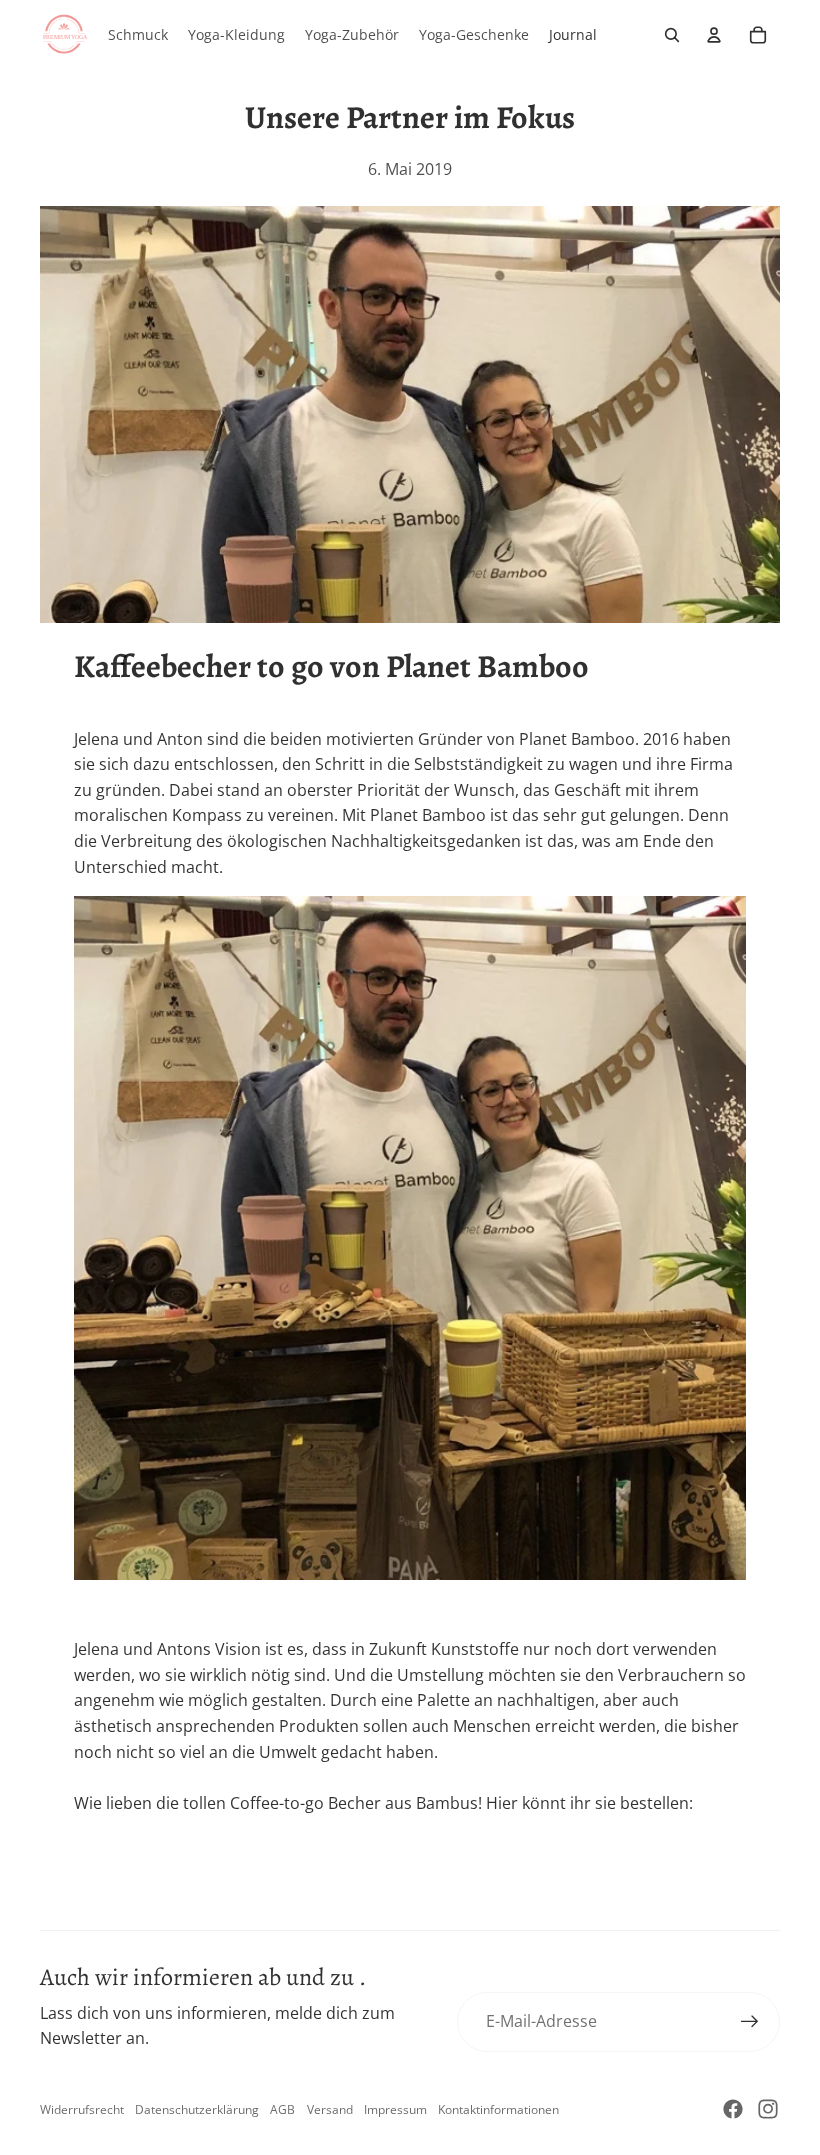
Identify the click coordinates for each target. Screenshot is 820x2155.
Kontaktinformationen (498, 2109)
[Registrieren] (750, 2022)
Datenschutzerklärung (197, 2109)
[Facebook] (733, 2109)
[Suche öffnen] (672, 35)
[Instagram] (768, 2109)
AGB (282, 2109)
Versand (330, 2109)
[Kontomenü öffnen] (714, 35)
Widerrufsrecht (82, 2109)
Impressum (395, 2109)
